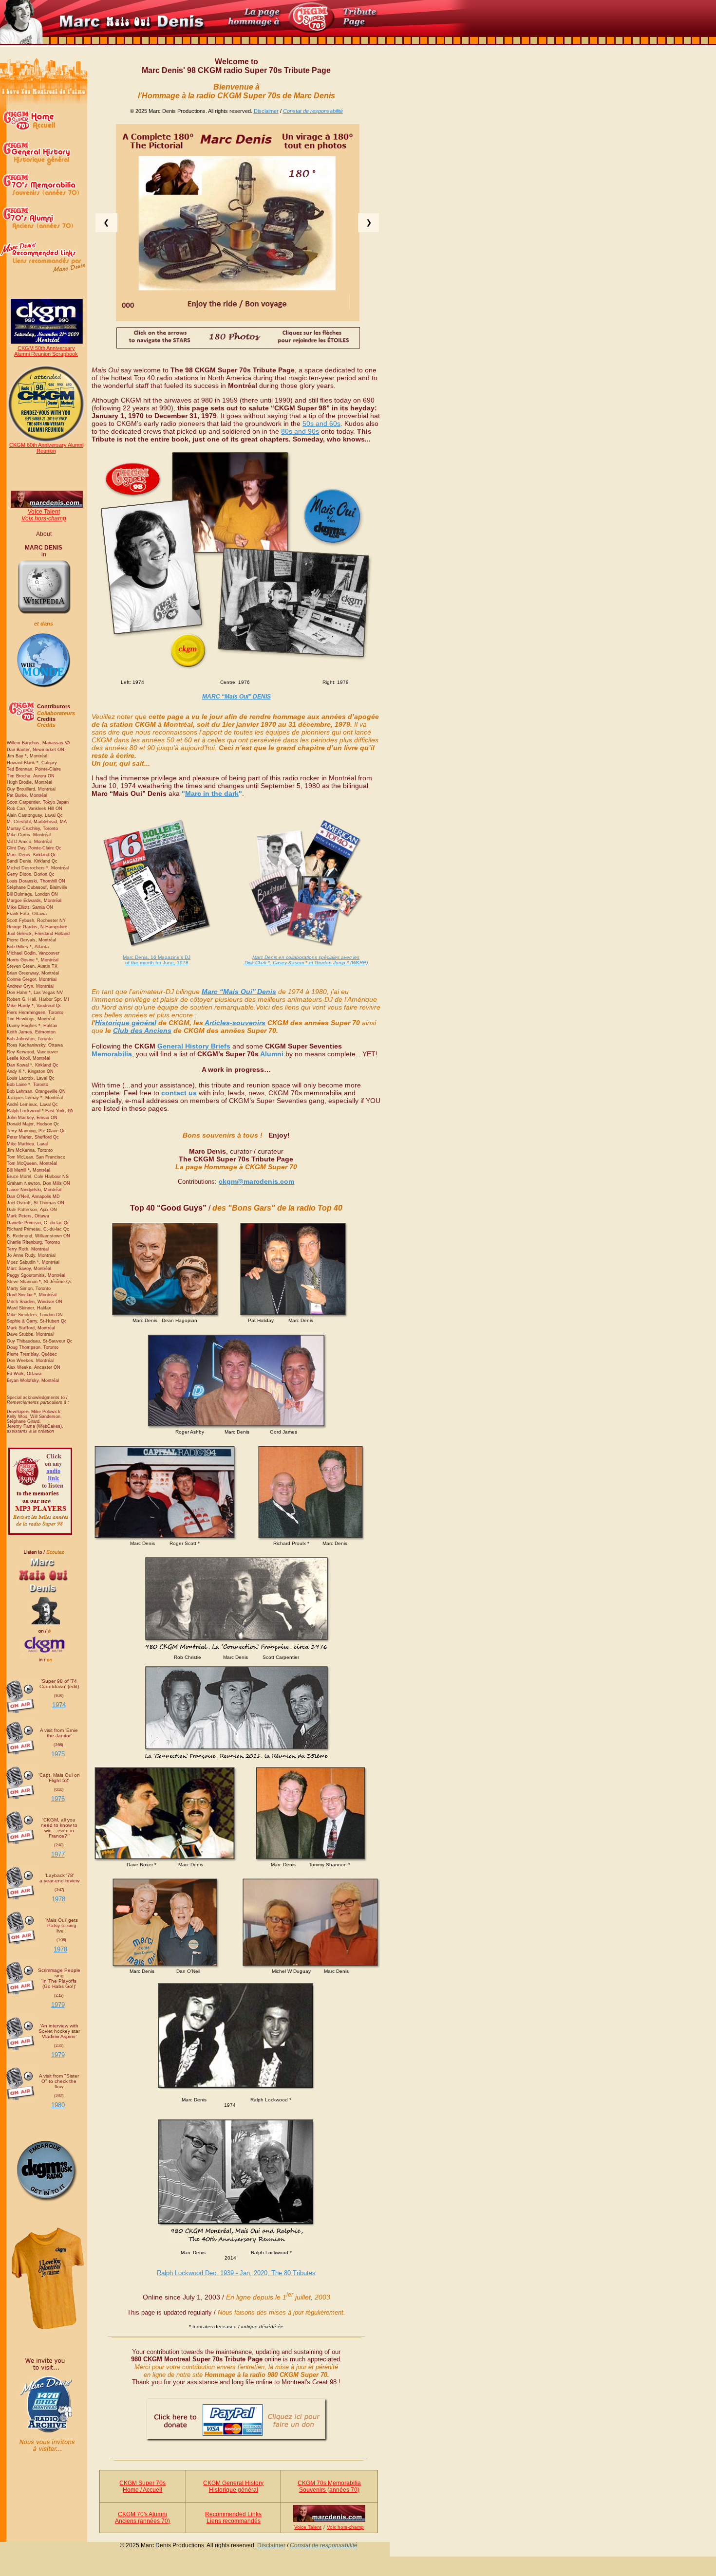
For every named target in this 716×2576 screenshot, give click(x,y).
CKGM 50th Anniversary (46, 348)
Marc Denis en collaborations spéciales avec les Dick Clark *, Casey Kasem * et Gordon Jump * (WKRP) (306, 960)
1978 (58, 1899)
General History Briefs (194, 1046)
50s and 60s (321, 423)
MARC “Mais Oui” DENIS (236, 697)
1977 (58, 1854)
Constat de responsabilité (313, 111)
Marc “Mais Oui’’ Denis (239, 992)
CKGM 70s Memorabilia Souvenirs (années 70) (329, 2486)
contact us (179, 1093)
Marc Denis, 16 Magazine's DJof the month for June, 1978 (157, 960)
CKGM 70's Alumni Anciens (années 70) (142, 2518)
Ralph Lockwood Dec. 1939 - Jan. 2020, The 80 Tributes (236, 2273)
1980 (58, 2105)
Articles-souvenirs (235, 1023)
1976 (58, 1799)
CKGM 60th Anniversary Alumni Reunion (46, 448)
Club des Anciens (142, 1030)
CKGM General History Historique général (233, 2486)
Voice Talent (44, 512)
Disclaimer (266, 111)
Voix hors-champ (44, 518)
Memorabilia (112, 1054)
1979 (58, 2005)
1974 (59, 1705)
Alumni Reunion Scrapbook (46, 354)
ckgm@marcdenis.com (256, 1181)
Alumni (272, 1054)
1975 (58, 1754)
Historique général (126, 1023)
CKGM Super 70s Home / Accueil (142, 2486)
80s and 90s (300, 431)
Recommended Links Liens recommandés (233, 2518)
